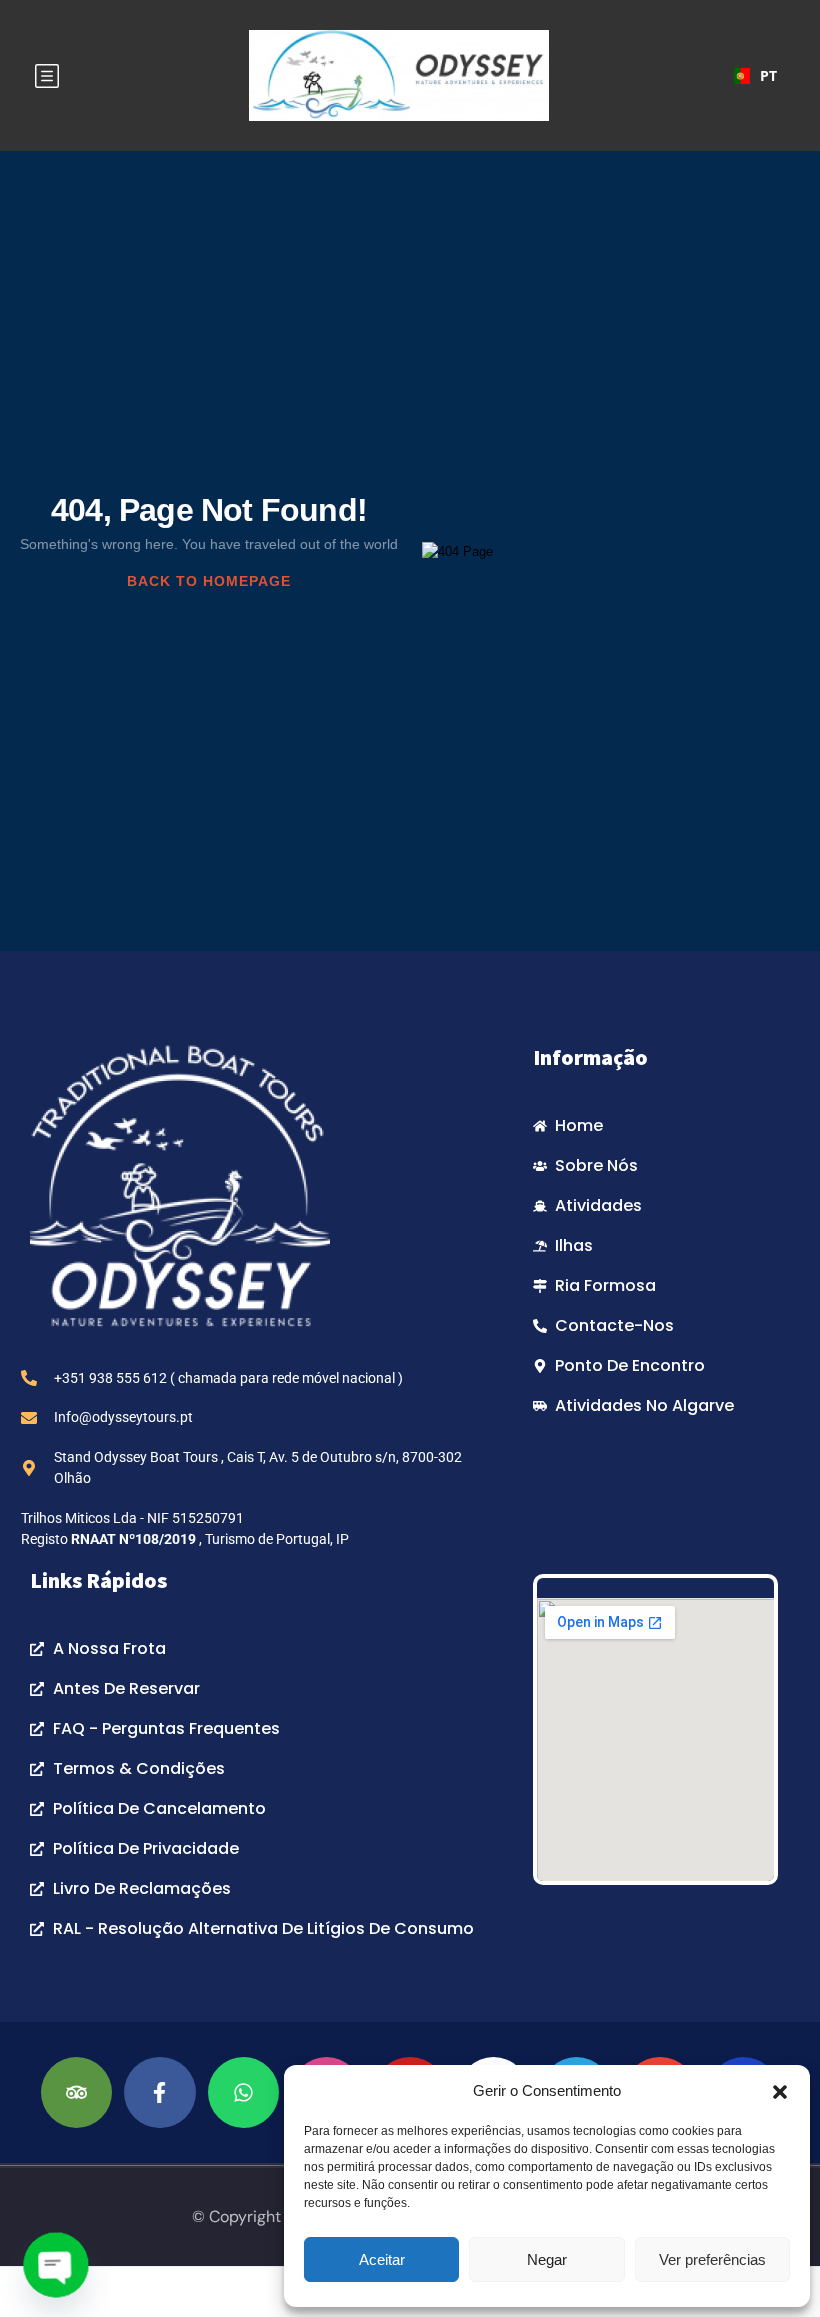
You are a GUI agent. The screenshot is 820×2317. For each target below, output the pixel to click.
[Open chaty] (56, 2265)
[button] (780, 2091)
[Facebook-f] (159, 2092)
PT (765, 75)
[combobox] (752, 76)
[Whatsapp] (243, 2092)
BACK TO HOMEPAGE (209, 581)
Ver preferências (712, 2259)
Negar (547, 2259)
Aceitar (382, 2259)
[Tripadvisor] (76, 2092)
